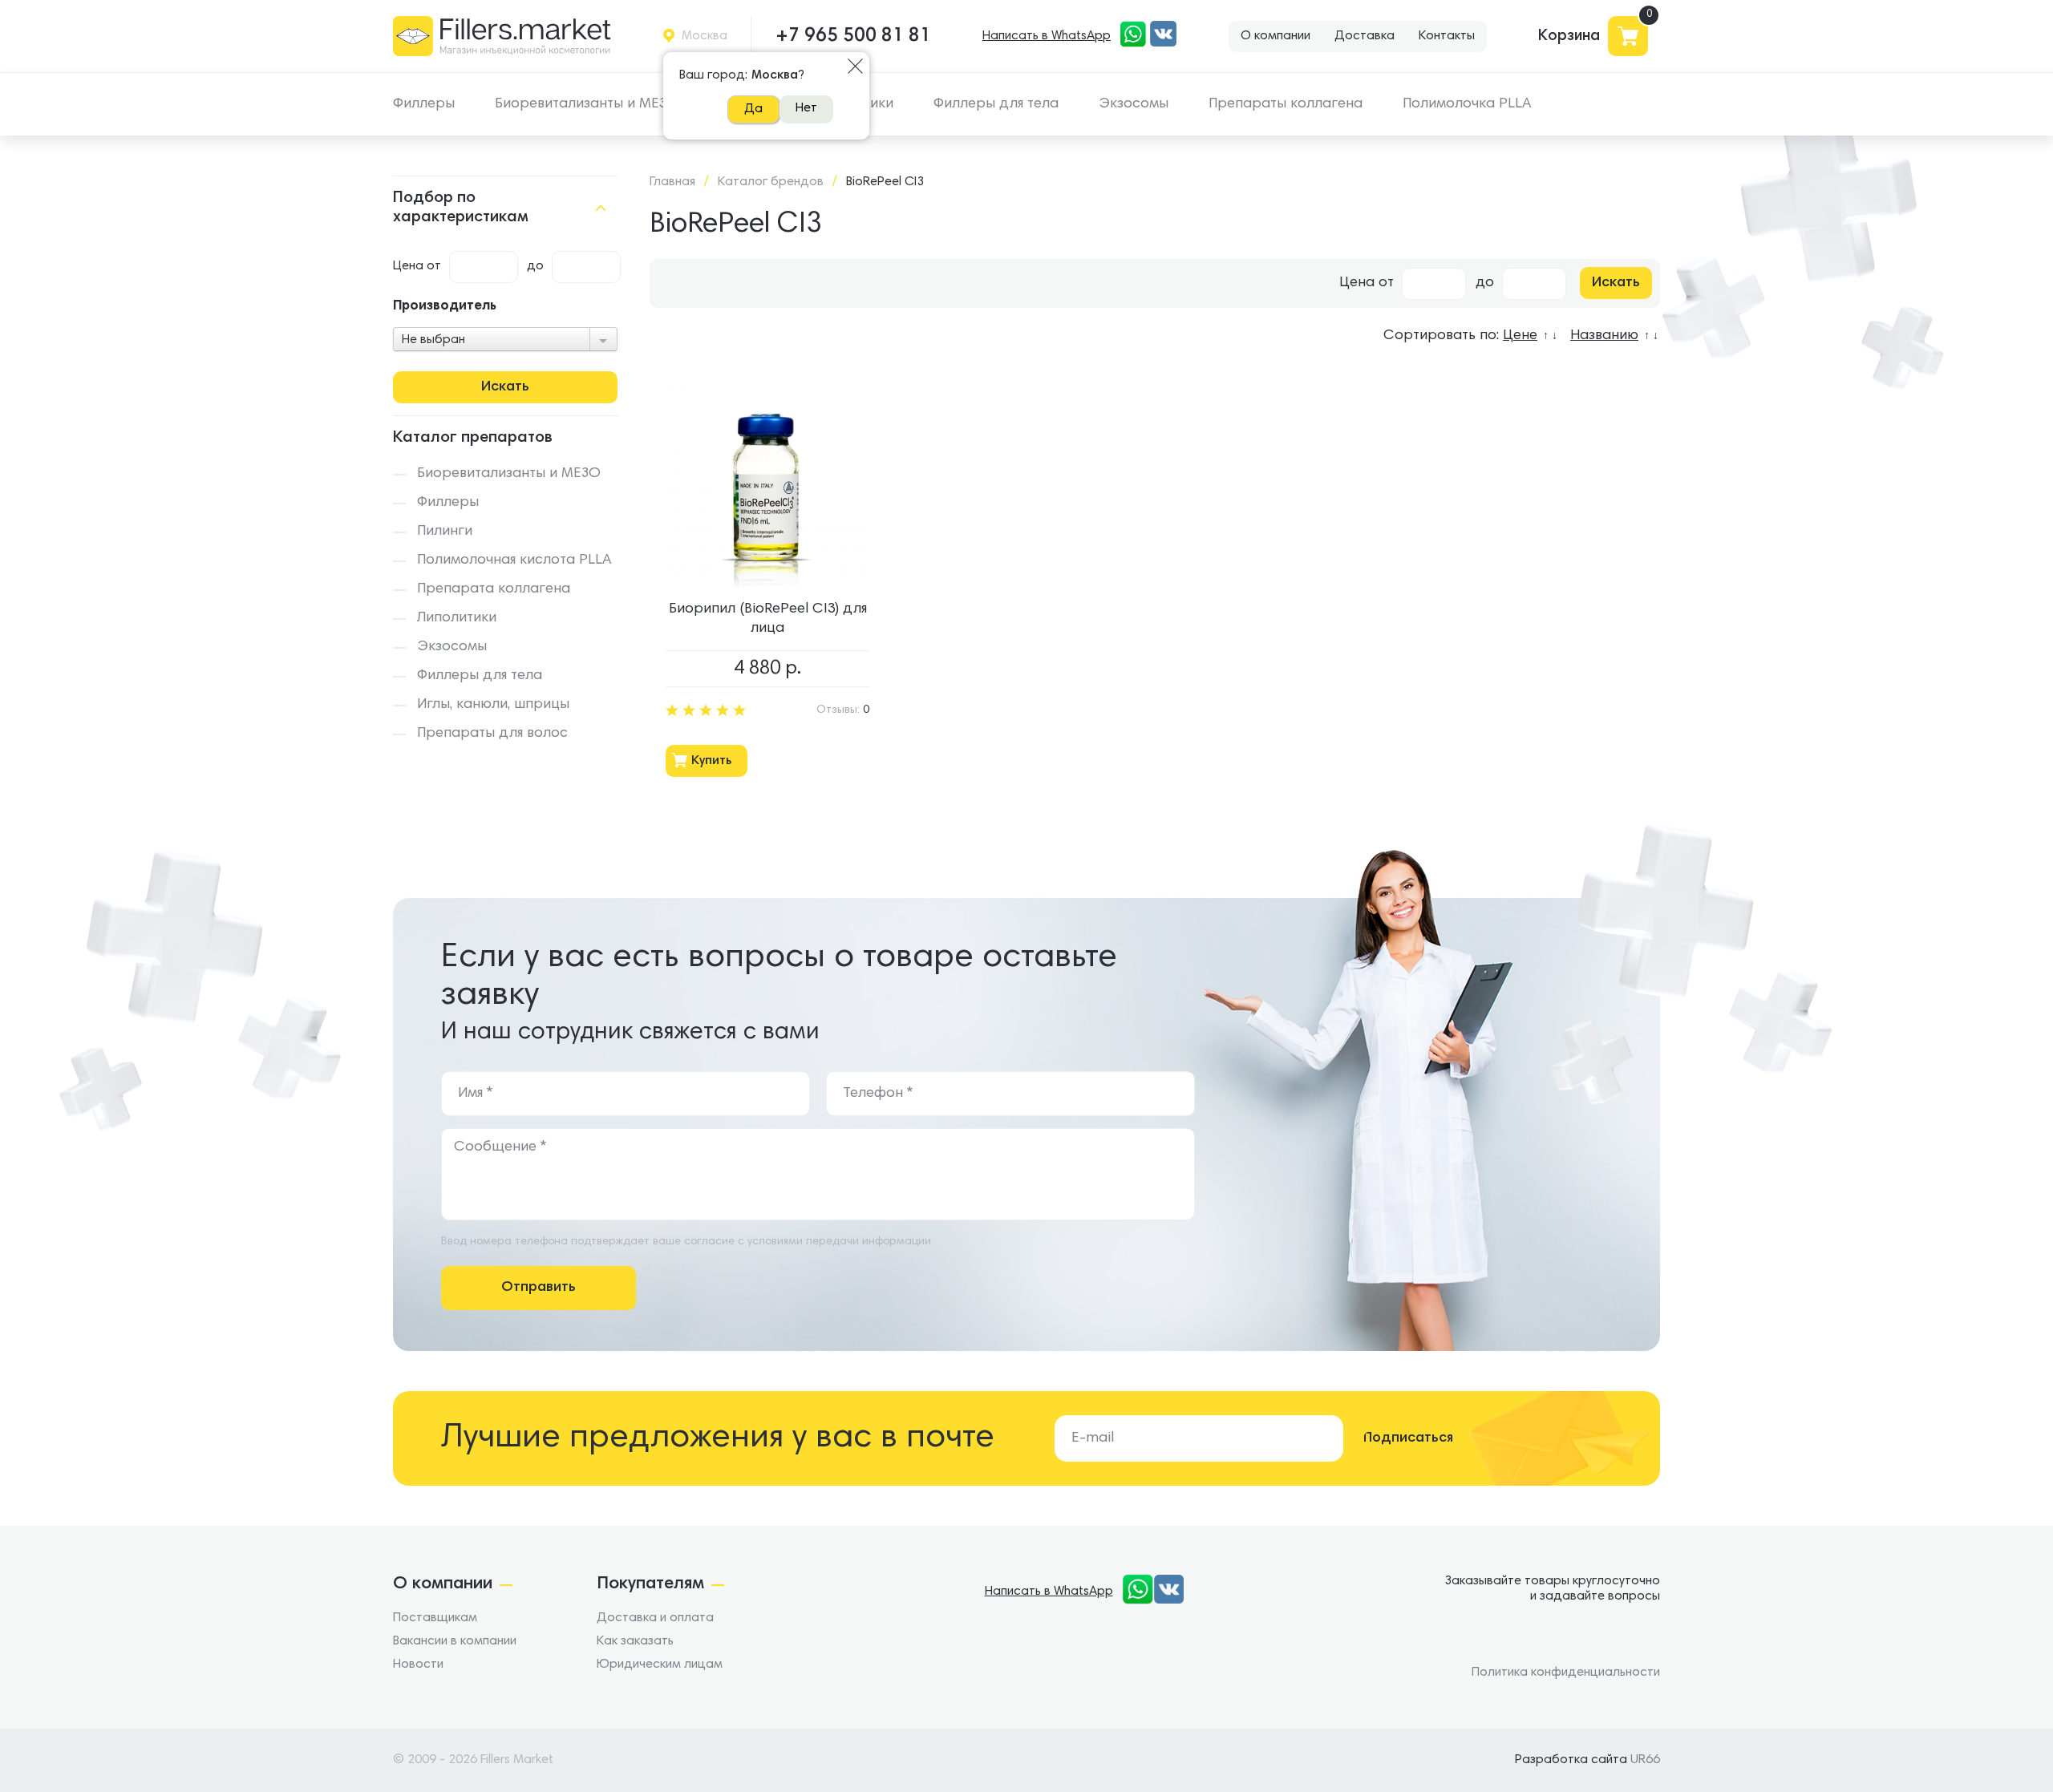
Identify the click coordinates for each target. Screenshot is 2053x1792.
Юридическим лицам (660, 1665)
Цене (1520, 336)
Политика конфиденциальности (1566, 1673)
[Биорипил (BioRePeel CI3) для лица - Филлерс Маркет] (766, 488)
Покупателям (650, 1584)
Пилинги (445, 532)
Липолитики (457, 618)
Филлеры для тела (996, 104)
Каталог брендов (771, 182)
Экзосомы (1134, 104)
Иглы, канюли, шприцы (493, 705)
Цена (408, 266)
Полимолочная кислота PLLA (514, 560)
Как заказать (635, 1641)
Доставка (1365, 36)
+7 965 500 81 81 (853, 36)
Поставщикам (435, 1618)
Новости (418, 1665)
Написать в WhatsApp (1047, 36)
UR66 (1645, 1760)
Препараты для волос (492, 734)
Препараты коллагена (1286, 104)
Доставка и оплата (655, 1618)
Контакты (1447, 36)
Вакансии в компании (455, 1641)
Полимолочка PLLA (1467, 104)
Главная (672, 182)
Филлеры (424, 104)
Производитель (445, 307)
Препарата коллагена (494, 589)
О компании (1276, 36)
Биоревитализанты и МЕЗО (587, 104)
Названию (1604, 336)
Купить (711, 761)
